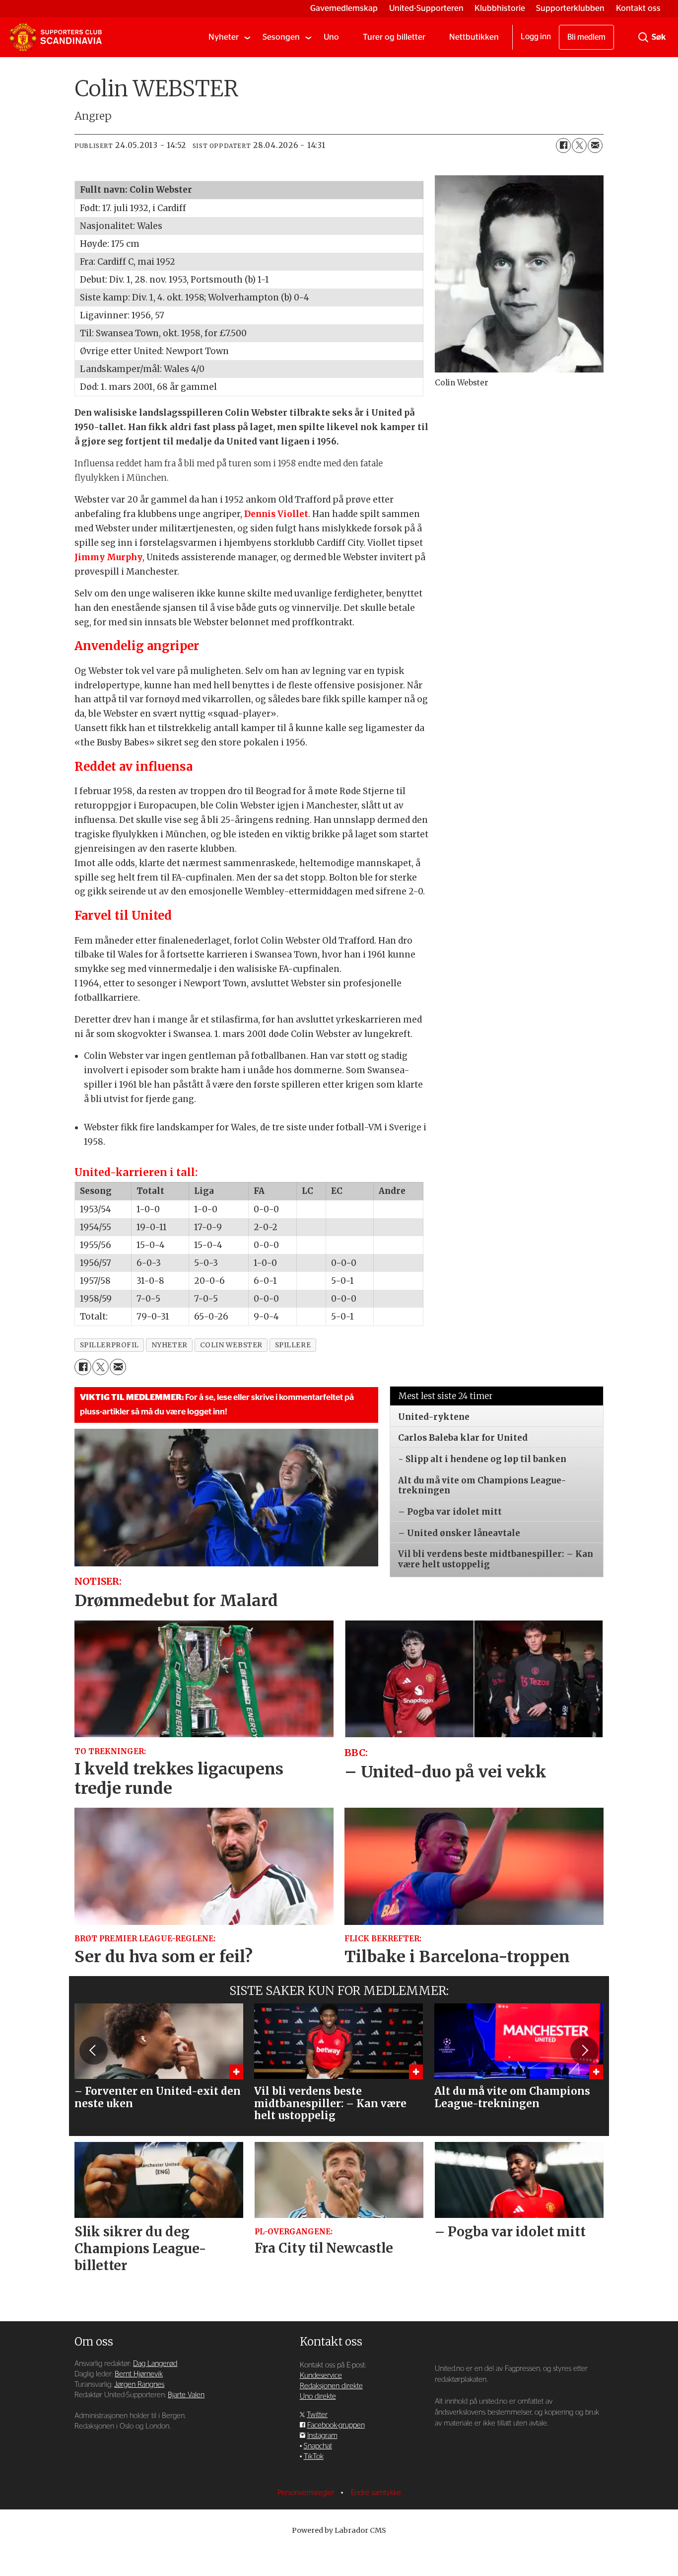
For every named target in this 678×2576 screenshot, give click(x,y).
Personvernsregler (307, 2493)
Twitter (317, 2415)
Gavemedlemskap (344, 8)
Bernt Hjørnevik (139, 2374)
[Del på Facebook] (563, 146)
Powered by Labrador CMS (339, 2530)
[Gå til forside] (56, 37)
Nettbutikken (474, 37)
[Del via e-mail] (595, 146)
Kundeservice (321, 2376)
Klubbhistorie (500, 8)
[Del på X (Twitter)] (579, 146)
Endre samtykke (376, 2493)
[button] (93, 2051)
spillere (293, 1345)
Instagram (322, 2436)
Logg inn (536, 37)
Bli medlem (586, 37)
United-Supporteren (426, 8)
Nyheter (224, 37)
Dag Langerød (155, 2364)
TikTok (314, 2457)
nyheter (169, 1345)
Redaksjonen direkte (331, 2386)
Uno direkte (318, 2396)
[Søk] (643, 37)
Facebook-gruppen (336, 2425)
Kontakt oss (638, 8)
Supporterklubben (570, 8)
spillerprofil (109, 1345)
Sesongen (281, 37)
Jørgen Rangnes (139, 2385)
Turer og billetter (394, 37)
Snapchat (318, 2446)
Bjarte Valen (186, 2395)
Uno (331, 37)
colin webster (231, 1345)
